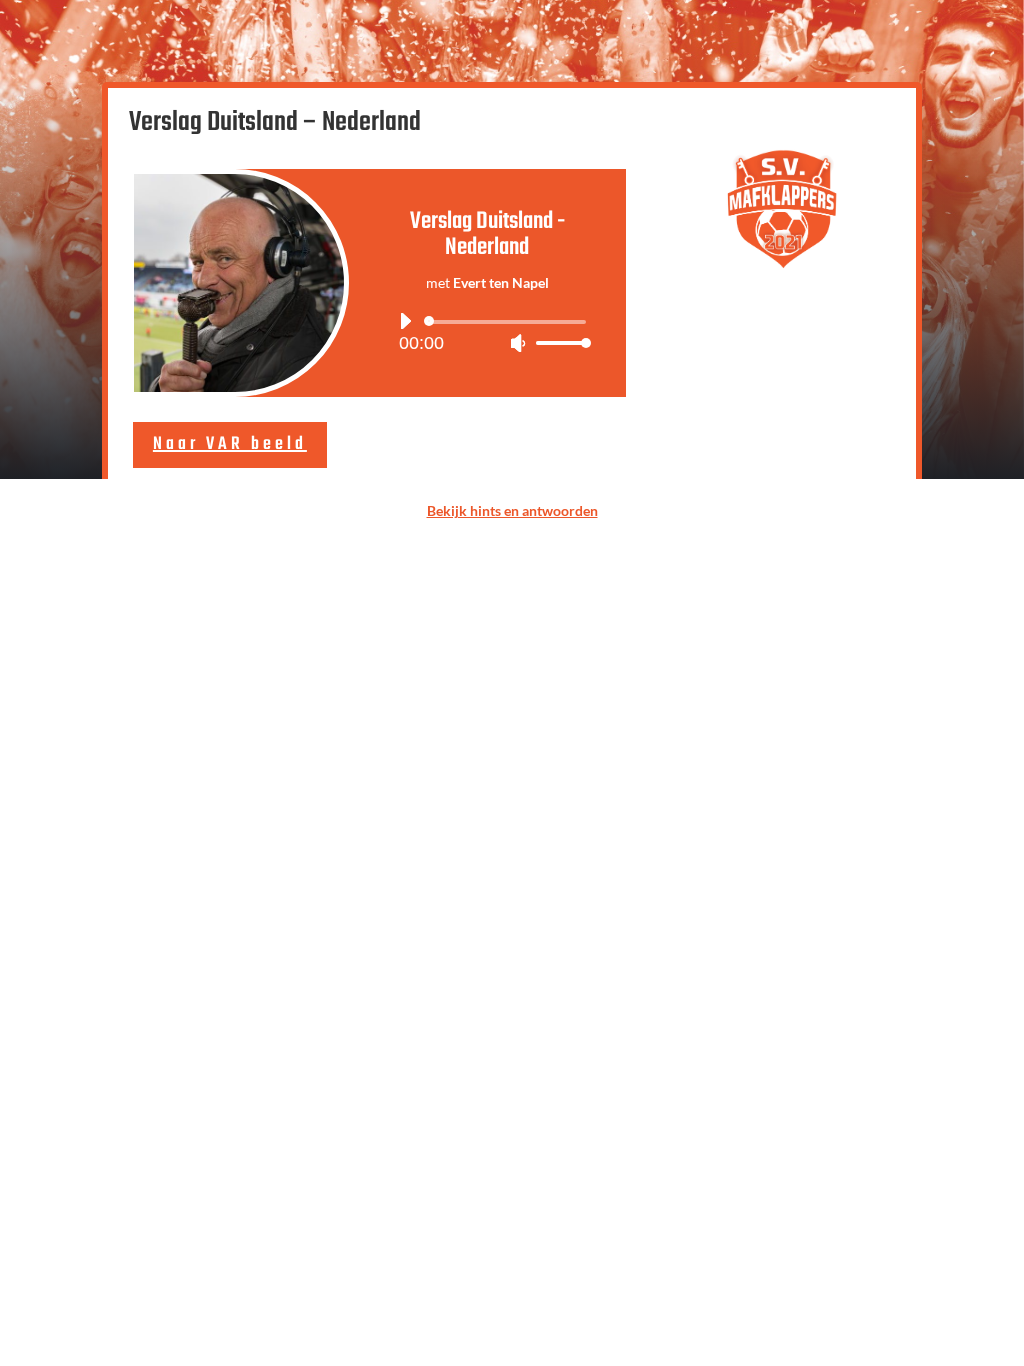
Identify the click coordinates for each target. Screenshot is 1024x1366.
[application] (487, 332)
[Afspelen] (405, 321)
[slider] (558, 342)
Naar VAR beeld (230, 444)
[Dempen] (518, 343)
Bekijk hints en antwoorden (512, 510)
